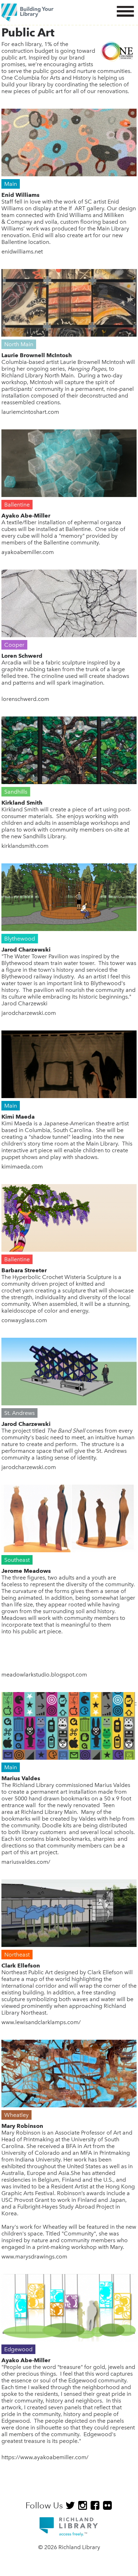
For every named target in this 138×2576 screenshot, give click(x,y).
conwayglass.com (24, 1320)
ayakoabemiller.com (28, 552)
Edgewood (18, 2349)
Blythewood (20, 939)
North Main (19, 344)
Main (11, 184)
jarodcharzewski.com (29, 1013)
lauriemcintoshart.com (30, 412)
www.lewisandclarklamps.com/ (41, 2022)
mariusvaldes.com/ (26, 1862)
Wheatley (16, 2115)
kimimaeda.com (22, 1167)
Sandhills (16, 792)
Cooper (14, 645)
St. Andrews (19, 1413)
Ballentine (17, 505)
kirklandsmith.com (25, 846)
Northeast (17, 1955)
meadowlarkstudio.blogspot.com (44, 1675)
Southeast (17, 1560)
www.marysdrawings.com (34, 2257)
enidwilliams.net (22, 252)
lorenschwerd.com (25, 699)
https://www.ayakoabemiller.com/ (45, 2457)
